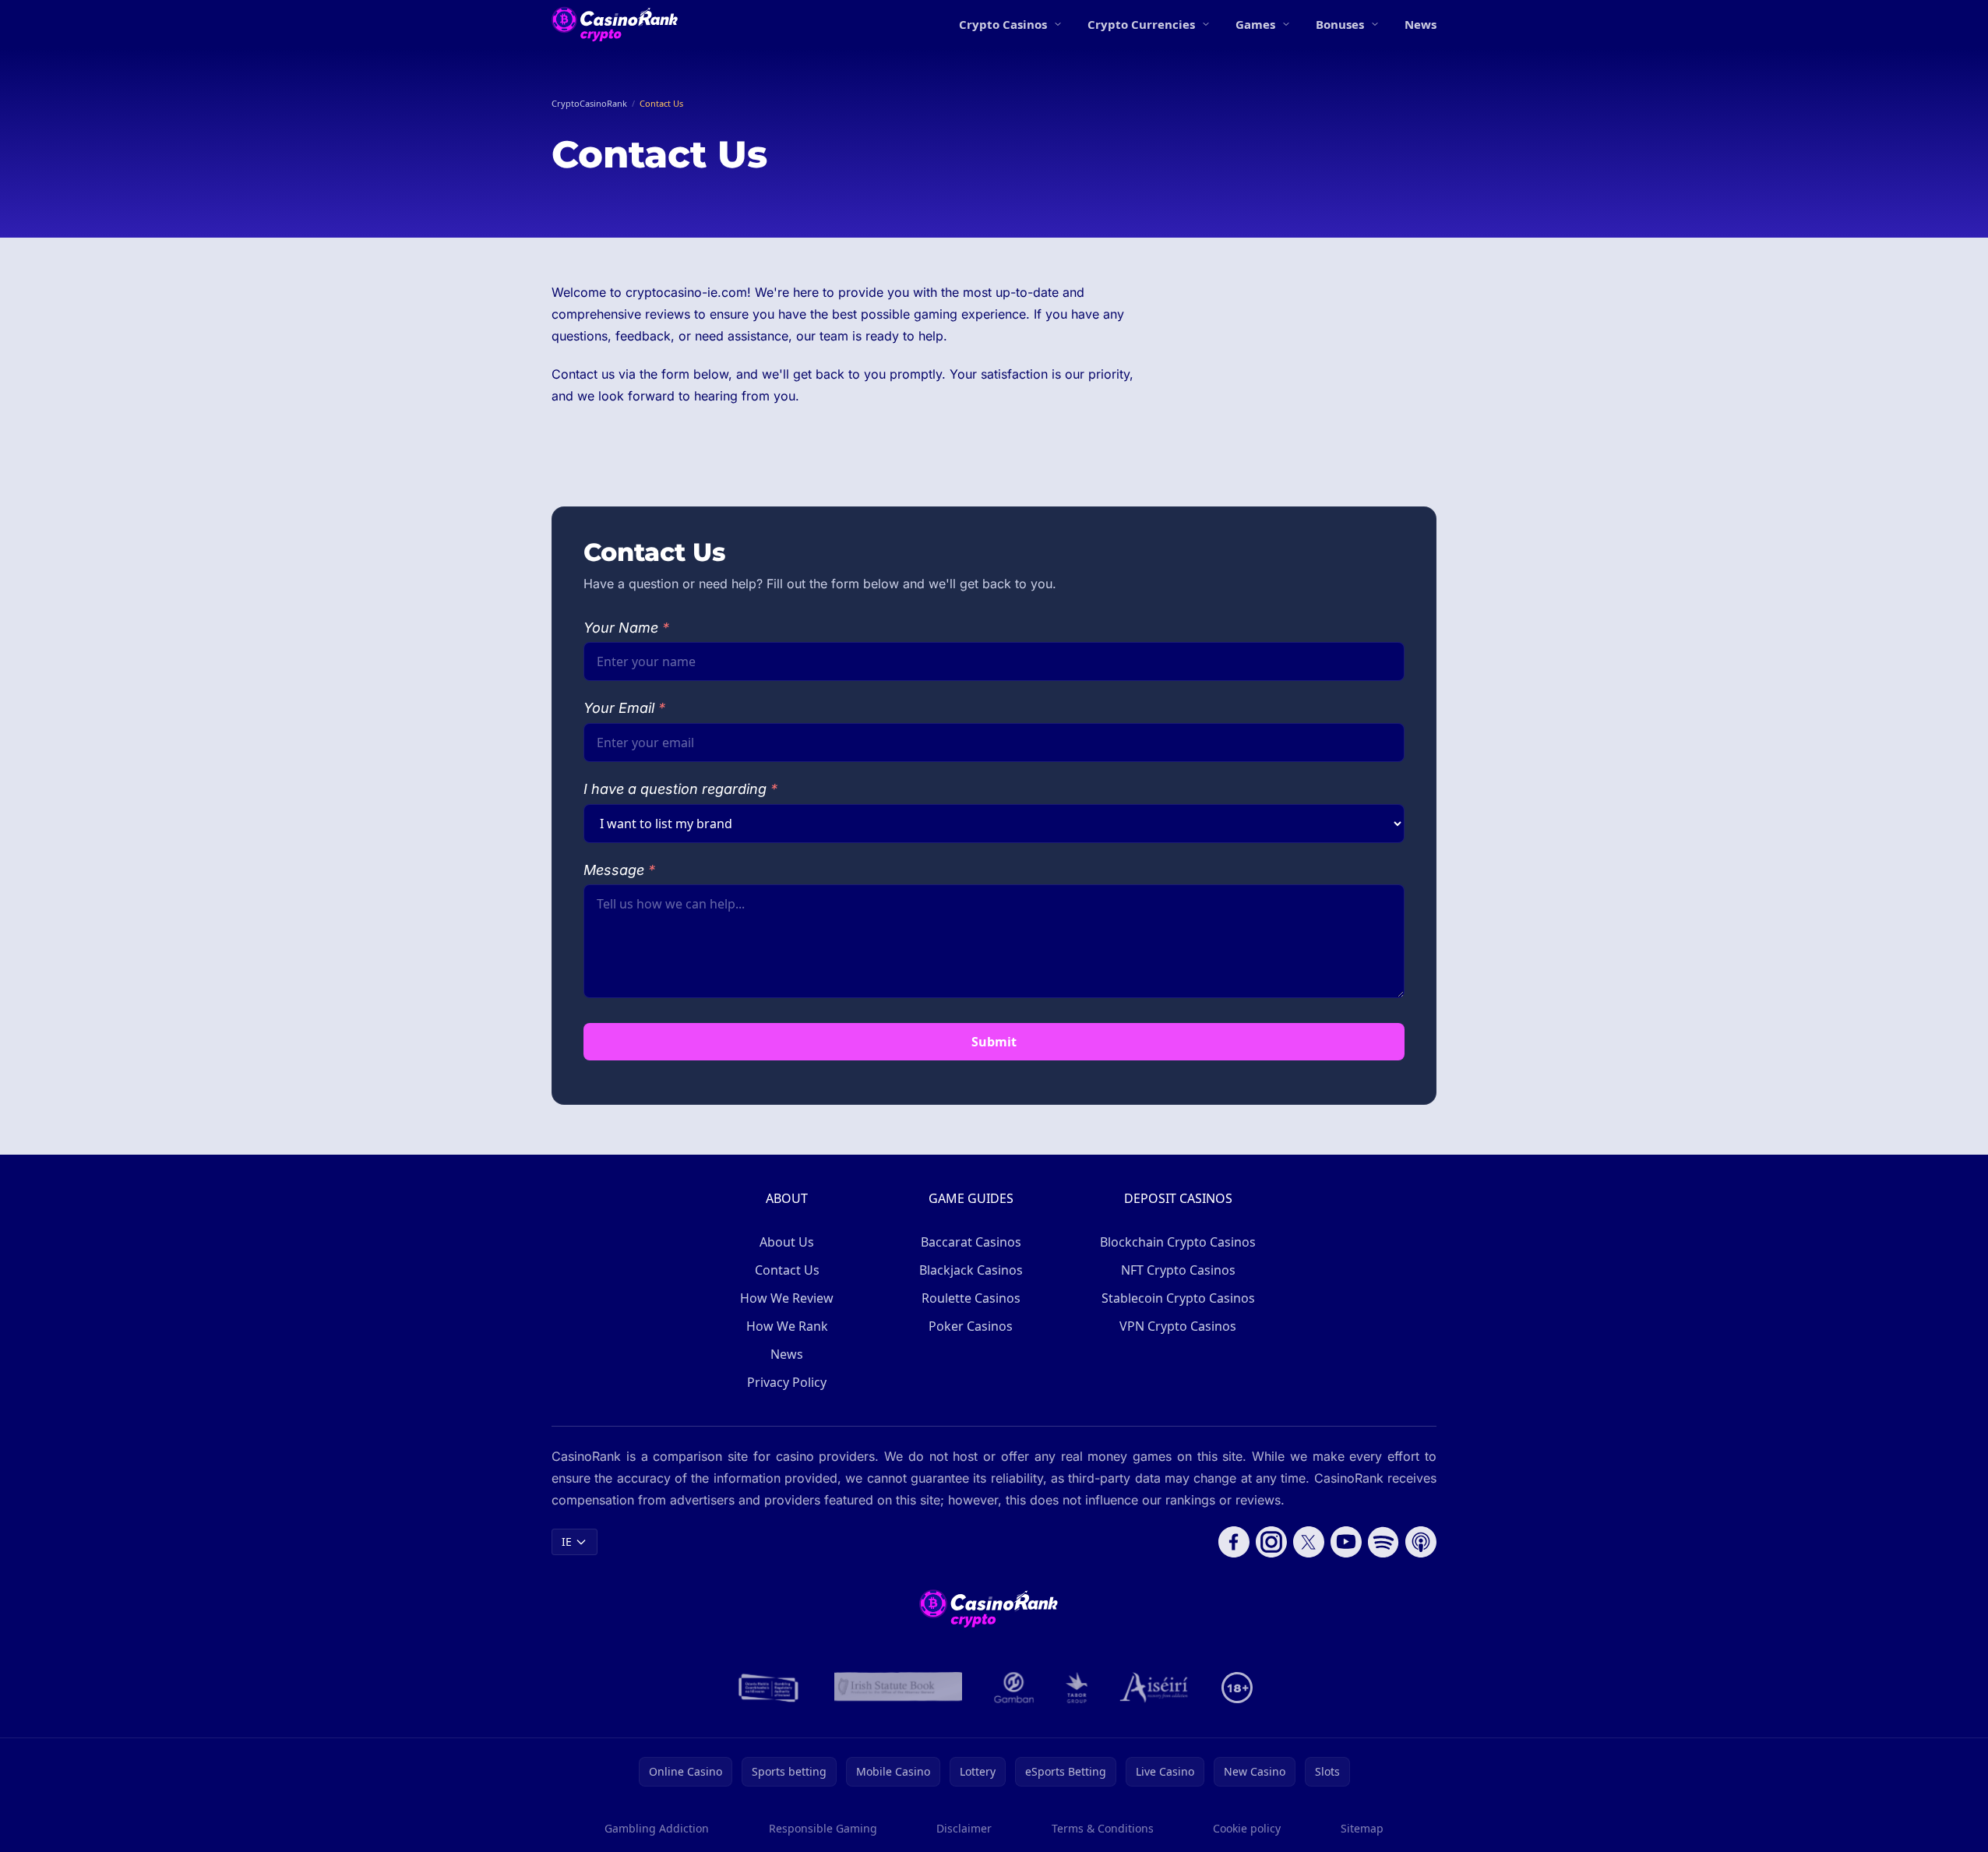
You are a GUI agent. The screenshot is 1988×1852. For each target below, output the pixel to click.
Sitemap (1362, 1828)
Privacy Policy (787, 1382)
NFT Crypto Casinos (1178, 1270)
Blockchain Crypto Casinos (1178, 1242)
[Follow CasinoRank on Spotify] (1383, 1542)
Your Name (626, 628)
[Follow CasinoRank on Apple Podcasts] (1421, 1542)
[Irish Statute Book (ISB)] (899, 1688)
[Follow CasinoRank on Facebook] (1234, 1542)
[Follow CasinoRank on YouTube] (1346, 1542)
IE (567, 1542)
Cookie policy (1247, 1828)
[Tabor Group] (1077, 1688)
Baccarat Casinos (971, 1242)
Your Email (624, 708)
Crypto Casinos (1003, 24)
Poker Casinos (971, 1326)
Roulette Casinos (971, 1298)
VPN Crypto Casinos (1178, 1326)
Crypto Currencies (1141, 24)
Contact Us (787, 1270)
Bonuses (1340, 24)
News (1421, 24)
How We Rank (787, 1326)
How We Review (787, 1298)
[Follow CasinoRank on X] (1309, 1542)
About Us (787, 1242)
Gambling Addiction (657, 1828)
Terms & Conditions (1103, 1828)
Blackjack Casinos (971, 1270)
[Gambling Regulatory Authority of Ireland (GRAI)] (770, 1688)
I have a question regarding (680, 789)
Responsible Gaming (823, 1828)
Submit (994, 1042)
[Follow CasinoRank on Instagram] (1271, 1542)
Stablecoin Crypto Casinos (1178, 1298)
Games (1255, 24)
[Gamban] (1014, 1688)
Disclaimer (964, 1828)
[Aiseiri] (1155, 1688)
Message (619, 870)
